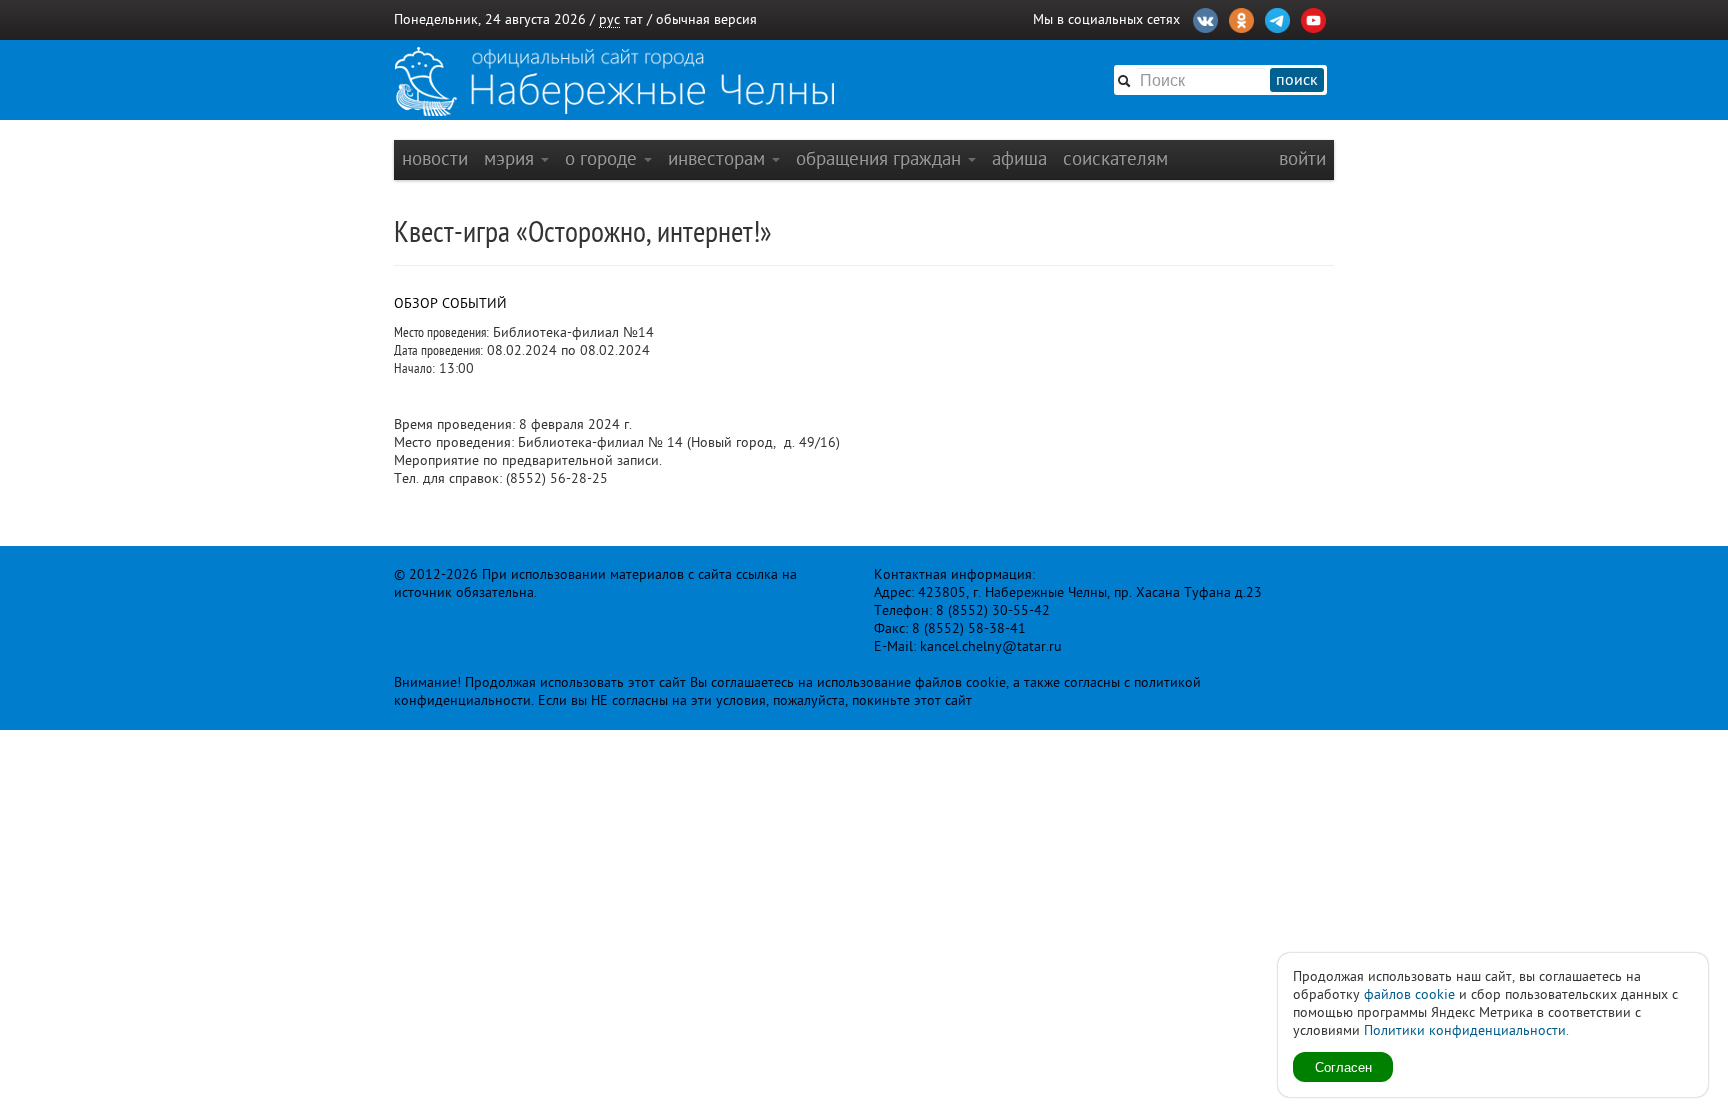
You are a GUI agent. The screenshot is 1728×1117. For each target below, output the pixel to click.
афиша (1019, 158)
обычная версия (706, 19)
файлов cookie (1409, 994)
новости (435, 158)
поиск (1297, 80)
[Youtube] (1313, 18)
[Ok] (1241, 18)
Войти (1302, 158)
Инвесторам (719, 158)
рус (609, 19)
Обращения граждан (881, 158)
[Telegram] (1277, 18)
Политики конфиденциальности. (1466, 1030)
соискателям (1115, 158)
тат (633, 19)
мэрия (511, 158)
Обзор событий (450, 303)
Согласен (1343, 1066)
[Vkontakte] (1205, 18)
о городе (603, 158)
